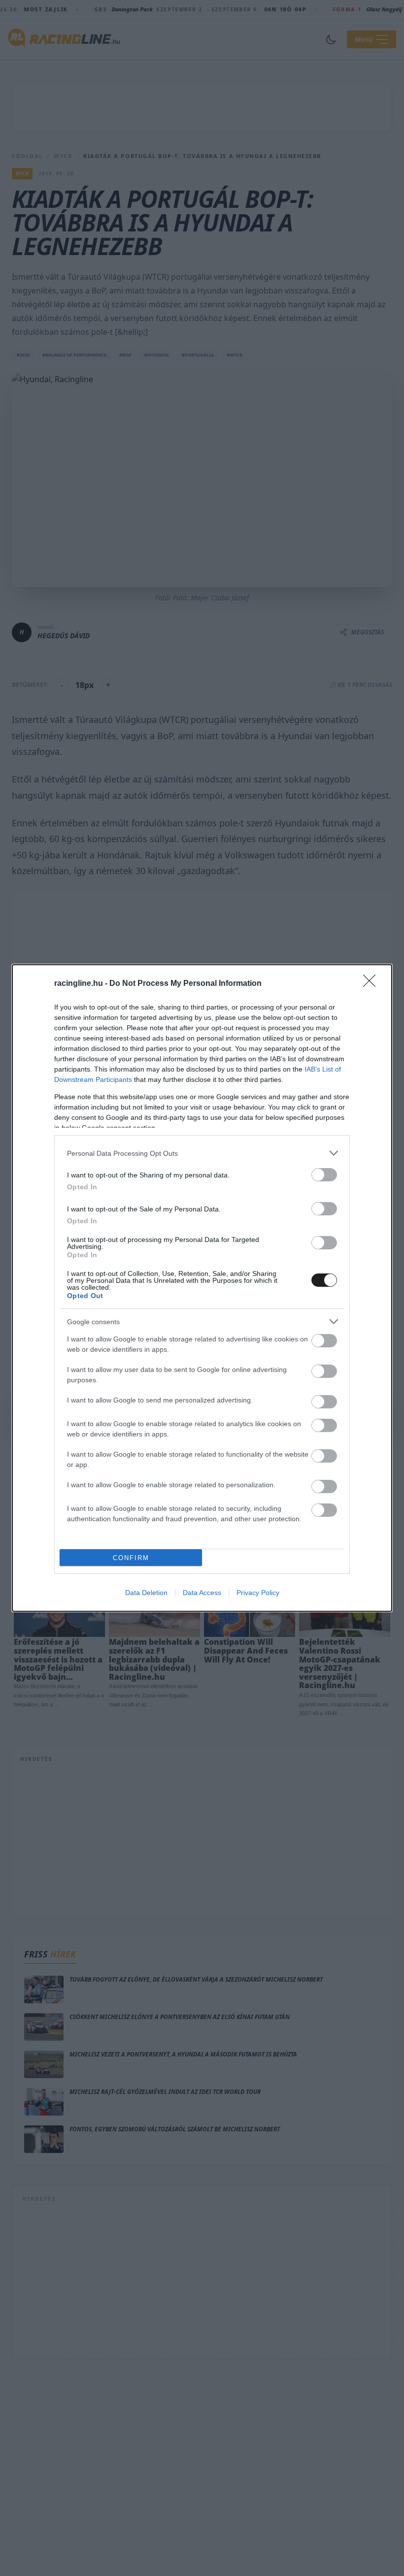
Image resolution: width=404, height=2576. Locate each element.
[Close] (372, 984)
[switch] (324, 1175)
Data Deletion (146, 1593)
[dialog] (202, 1288)
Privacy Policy (258, 1593)
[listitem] (202, 1153)
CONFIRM (131, 1558)
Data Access (202, 1593)
